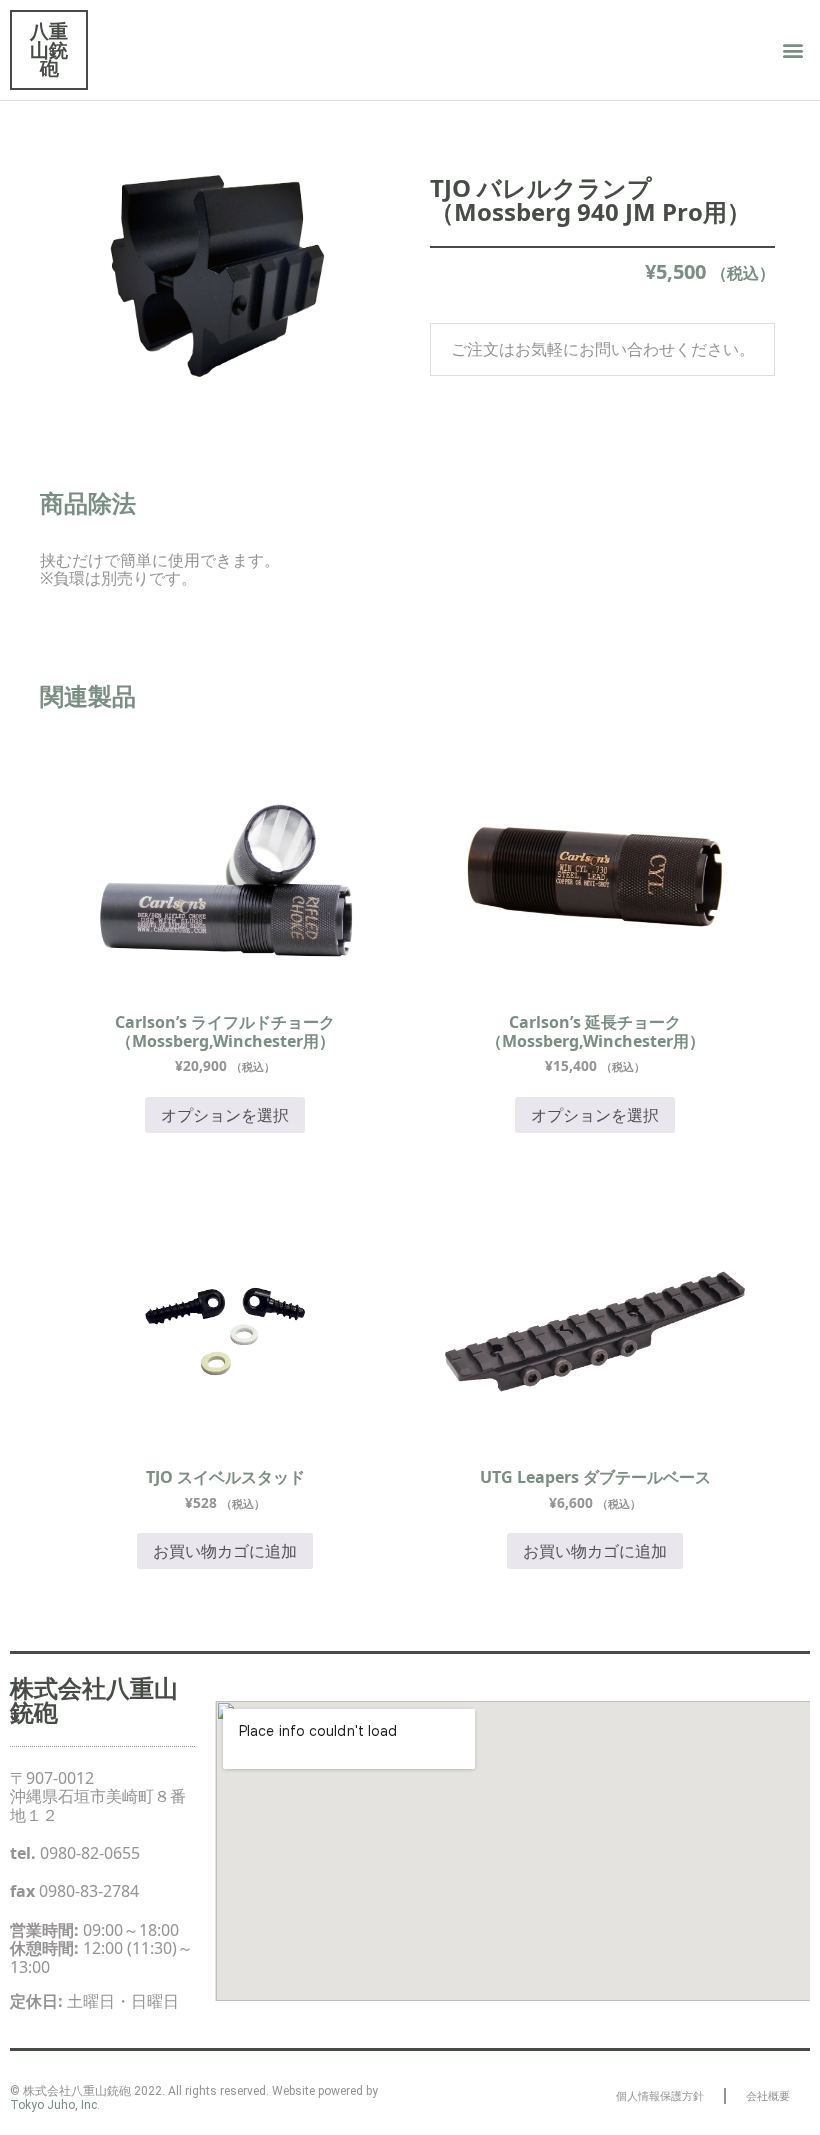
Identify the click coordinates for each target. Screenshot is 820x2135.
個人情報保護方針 (660, 2095)
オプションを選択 (225, 1115)
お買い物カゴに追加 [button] (225, 1551)
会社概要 (768, 2095)
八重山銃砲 (49, 49)
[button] (793, 50)
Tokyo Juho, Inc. (55, 2105)
